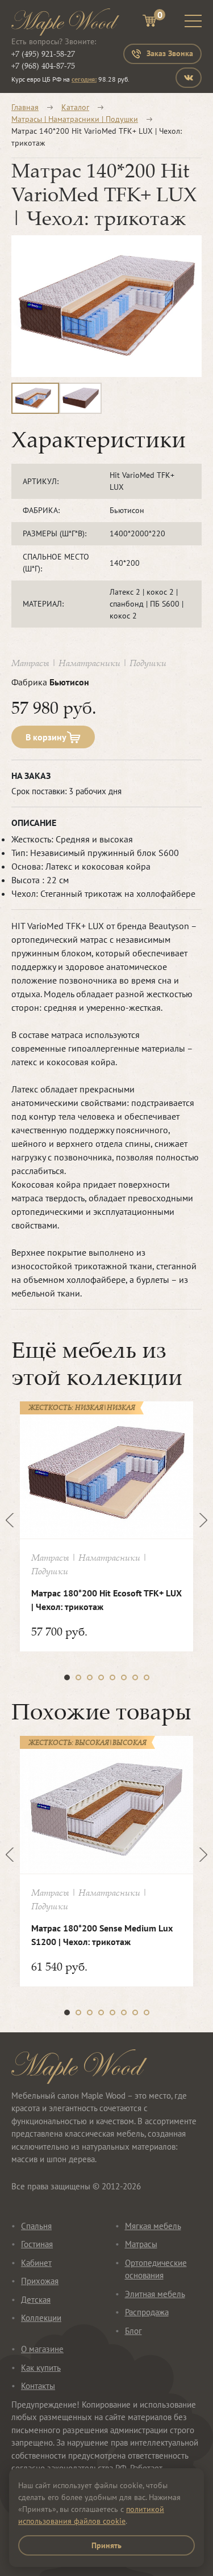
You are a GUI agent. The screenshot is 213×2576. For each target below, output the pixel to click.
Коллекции (41, 2318)
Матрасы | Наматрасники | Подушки (75, 119)
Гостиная (37, 2244)
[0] (149, 22)
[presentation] (13, 1520)
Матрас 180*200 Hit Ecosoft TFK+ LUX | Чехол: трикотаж (106, 1600)
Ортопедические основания (156, 2269)
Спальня (36, 2226)
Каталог (75, 107)
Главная (25, 107)
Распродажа (147, 2312)
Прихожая (40, 2281)
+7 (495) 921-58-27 (43, 54)
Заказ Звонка (170, 53)
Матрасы (141, 2244)
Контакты (38, 2386)
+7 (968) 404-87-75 (43, 65)
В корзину (46, 737)
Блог (133, 2331)
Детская (36, 2300)
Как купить (41, 2368)
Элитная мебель (155, 2294)
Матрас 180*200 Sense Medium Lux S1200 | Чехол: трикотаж (102, 1935)
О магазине (42, 2349)
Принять (106, 2545)
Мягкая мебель (153, 2226)
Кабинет (36, 2263)
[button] (67, 1677)
